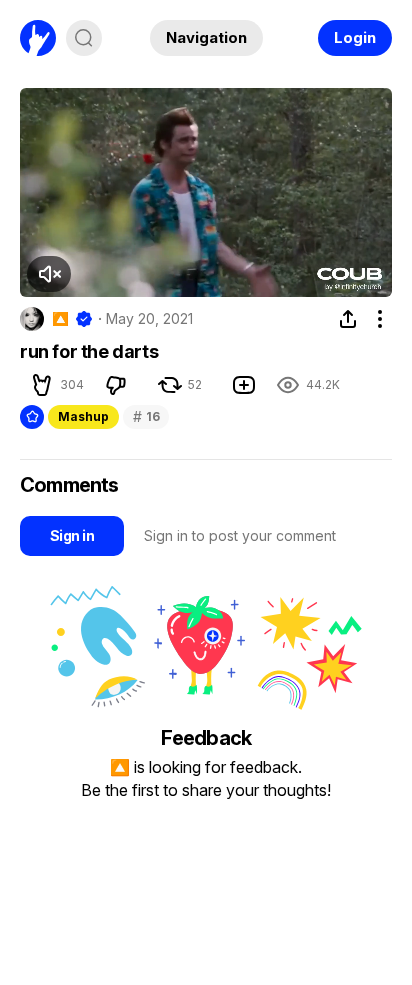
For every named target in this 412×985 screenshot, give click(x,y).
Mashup (83, 416)
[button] (42, 385)
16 (146, 416)
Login (355, 37)
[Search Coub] (84, 38)
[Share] (348, 319)
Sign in (72, 535)
